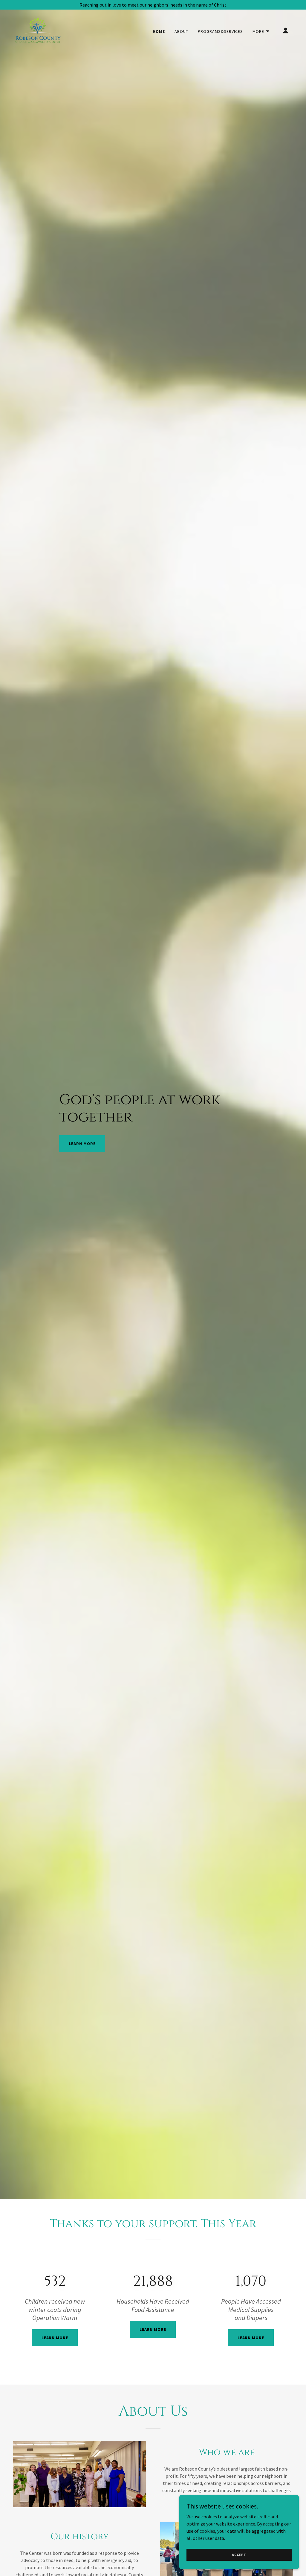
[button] (261, 31)
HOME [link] (159, 31)
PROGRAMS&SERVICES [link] (220, 31)
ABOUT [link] (181, 31)
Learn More (82, 1144)
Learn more (55, 2338)
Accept (239, 2555)
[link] (38, 30)
